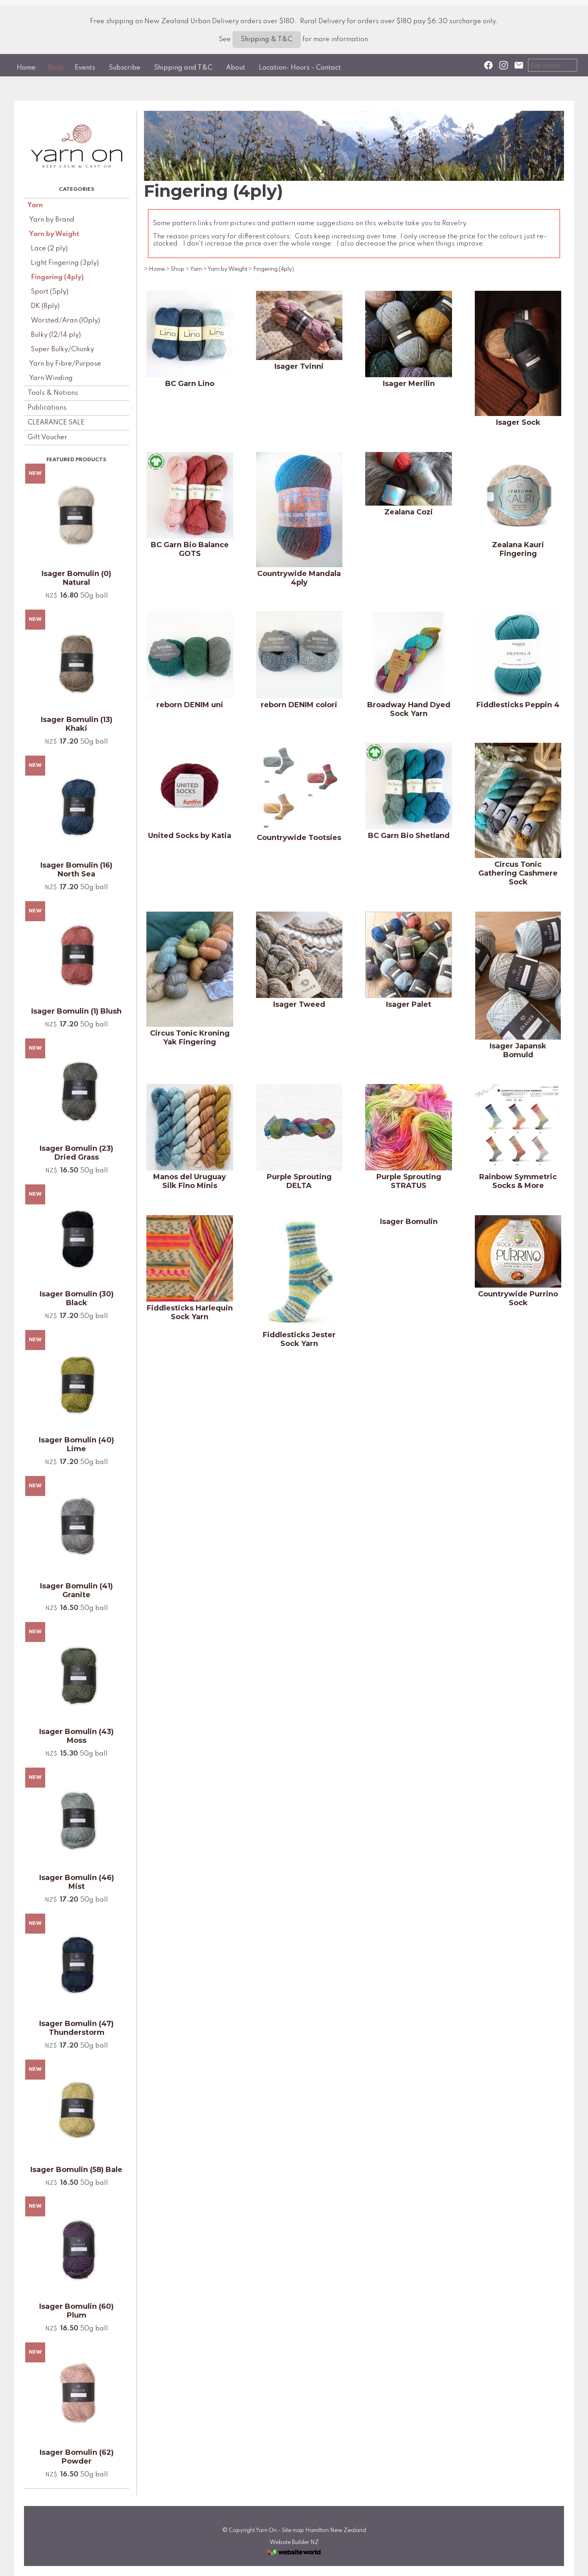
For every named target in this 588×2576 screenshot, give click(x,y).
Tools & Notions (53, 393)
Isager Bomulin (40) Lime (76, 1444)
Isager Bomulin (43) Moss (76, 1736)
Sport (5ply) (50, 292)
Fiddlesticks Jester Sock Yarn (299, 1339)
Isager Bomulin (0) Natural (76, 578)
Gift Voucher (47, 437)
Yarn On (266, 2530)
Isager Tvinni (299, 366)
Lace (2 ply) (49, 249)
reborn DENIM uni (190, 705)
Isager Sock (518, 422)
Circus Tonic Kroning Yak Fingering (190, 1038)
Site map (293, 2530)
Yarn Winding (51, 378)
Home (26, 68)
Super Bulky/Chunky (62, 349)
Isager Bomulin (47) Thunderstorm (76, 2028)
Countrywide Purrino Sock (518, 1298)
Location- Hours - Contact (300, 68)
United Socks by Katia (190, 836)
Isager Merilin (409, 384)
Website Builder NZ (294, 2542)
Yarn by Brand (52, 220)
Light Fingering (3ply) (65, 263)
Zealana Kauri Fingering (518, 549)
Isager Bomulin (409, 1222)
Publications (47, 408)
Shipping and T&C (183, 68)
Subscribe (125, 68)
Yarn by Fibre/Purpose (65, 364)
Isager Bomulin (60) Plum (76, 2311)
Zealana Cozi (409, 512)
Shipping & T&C (267, 39)
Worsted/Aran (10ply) (65, 321)
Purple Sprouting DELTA (299, 1181)
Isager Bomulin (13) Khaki (77, 724)
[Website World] (294, 2557)
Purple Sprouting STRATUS (409, 1181)
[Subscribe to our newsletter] (519, 65)
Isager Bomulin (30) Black (77, 1298)
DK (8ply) (45, 306)
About (236, 68)
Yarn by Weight (54, 234)
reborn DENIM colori (299, 705)
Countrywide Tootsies (299, 838)
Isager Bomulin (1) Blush (76, 1011)
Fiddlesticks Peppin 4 (518, 705)
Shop (55, 68)
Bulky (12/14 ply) (56, 335)
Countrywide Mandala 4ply (299, 578)
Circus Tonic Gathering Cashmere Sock (518, 873)
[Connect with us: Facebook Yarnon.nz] (488, 65)
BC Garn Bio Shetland (409, 836)
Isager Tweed (299, 1004)
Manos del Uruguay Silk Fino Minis (190, 1181)
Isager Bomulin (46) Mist (77, 1882)
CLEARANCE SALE (56, 423)
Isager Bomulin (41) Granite (76, 1590)
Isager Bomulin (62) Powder (77, 2457)
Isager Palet (409, 1004)
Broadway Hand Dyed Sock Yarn (409, 709)
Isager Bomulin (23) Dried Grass (76, 1153)
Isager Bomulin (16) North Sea (76, 870)
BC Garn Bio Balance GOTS (190, 549)
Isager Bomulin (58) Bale (76, 2170)
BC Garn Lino (190, 384)
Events (85, 68)
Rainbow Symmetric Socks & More (518, 1181)
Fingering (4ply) (57, 277)
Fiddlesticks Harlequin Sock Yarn (190, 1312)
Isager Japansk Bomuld (518, 1050)
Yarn (35, 205)
